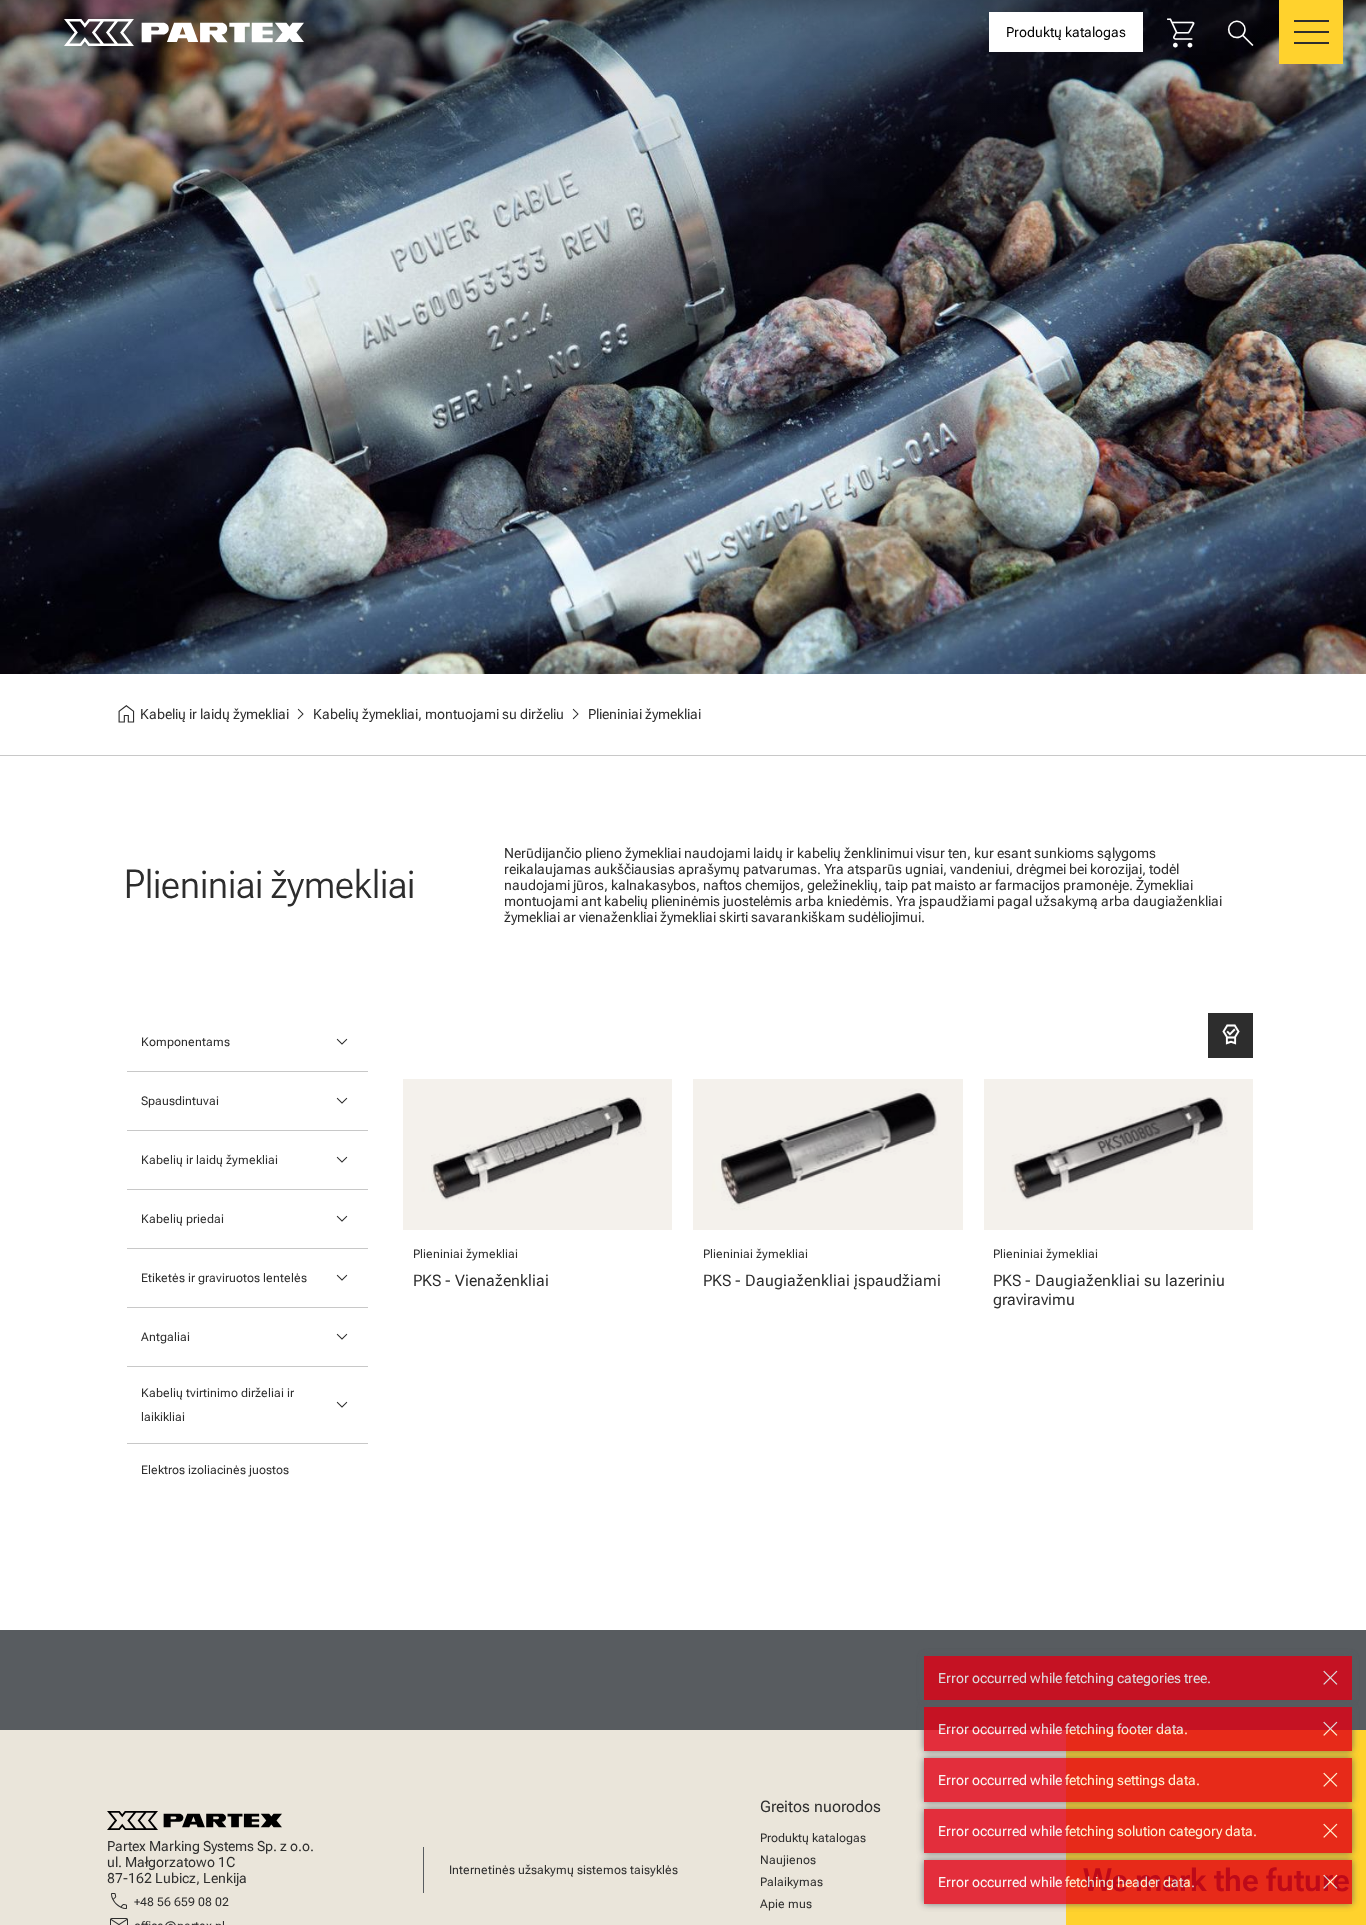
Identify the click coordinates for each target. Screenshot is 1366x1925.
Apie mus (786, 1904)
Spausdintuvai (180, 1101)
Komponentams (185, 1042)
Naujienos (788, 1860)
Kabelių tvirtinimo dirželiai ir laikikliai (217, 1405)
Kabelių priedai (182, 1219)
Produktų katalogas (813, 1838)
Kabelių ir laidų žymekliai (209, 1160)
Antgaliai (165, 1337)
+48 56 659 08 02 (181, 1902)
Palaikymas (791, 1882)
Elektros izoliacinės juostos (215, 1470)
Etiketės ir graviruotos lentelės (224, 1278)
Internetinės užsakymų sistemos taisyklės (563, 1870)
